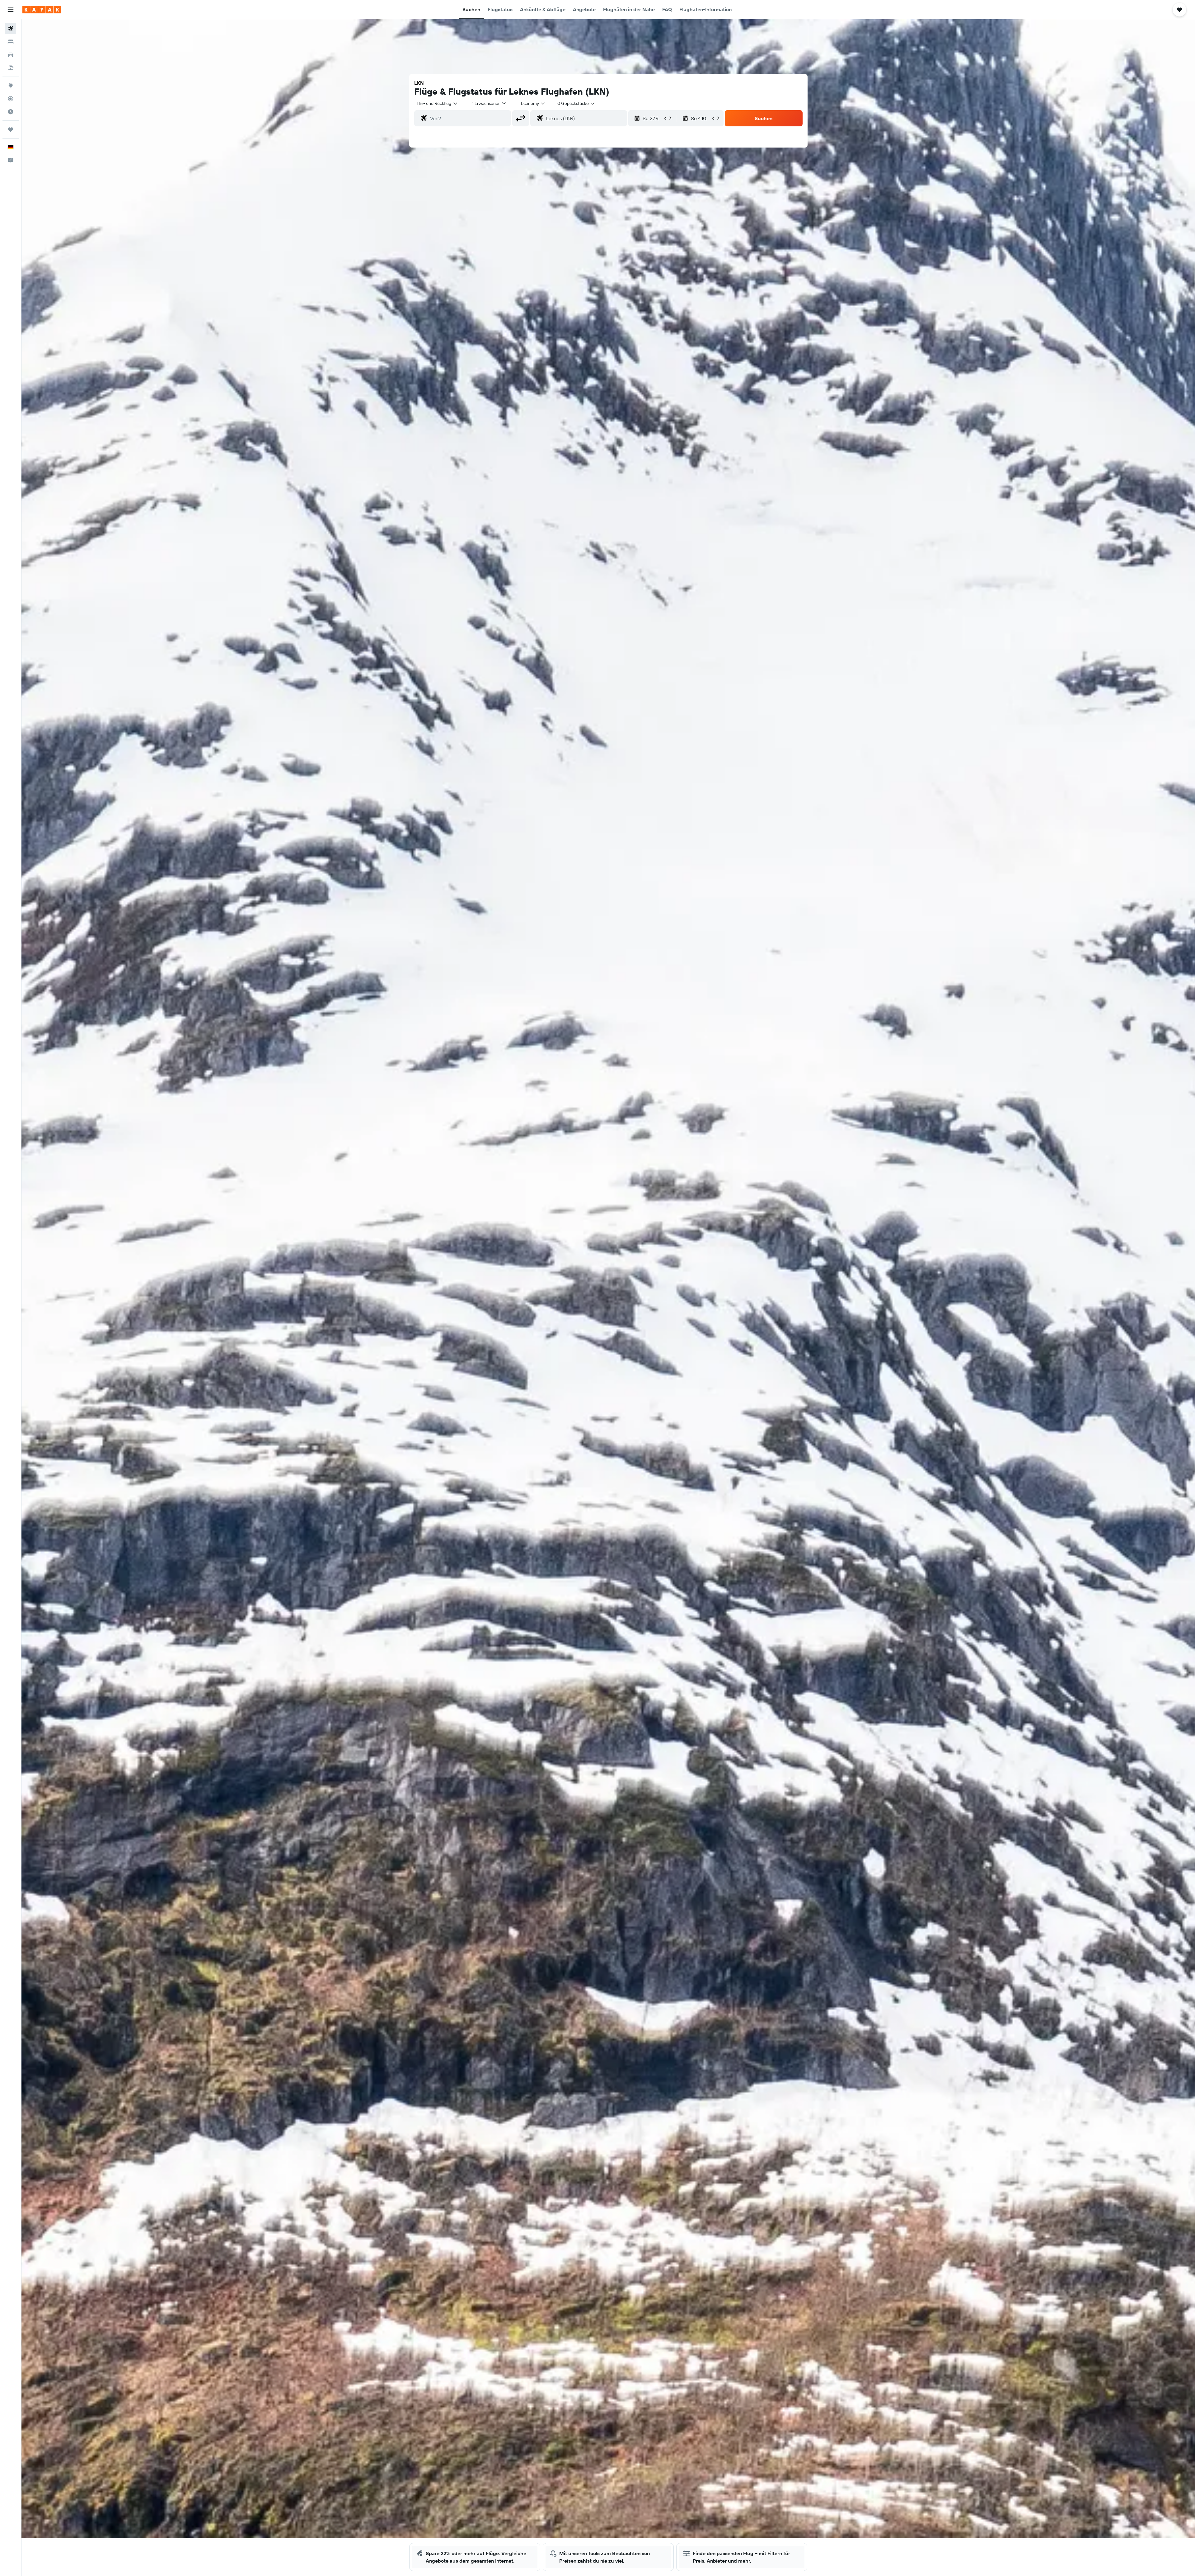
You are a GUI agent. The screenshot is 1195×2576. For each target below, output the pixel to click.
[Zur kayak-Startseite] (42, 10)
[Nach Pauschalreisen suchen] (11, 68)
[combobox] (437, 103)
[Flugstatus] (11, 99)
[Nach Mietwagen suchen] (11, 55)
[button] (11, 10)
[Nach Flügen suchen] (11, 29)
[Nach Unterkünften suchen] (11, 42)
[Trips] (11, 129)
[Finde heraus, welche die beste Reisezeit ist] (11, 112)
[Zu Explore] (11, 86)
